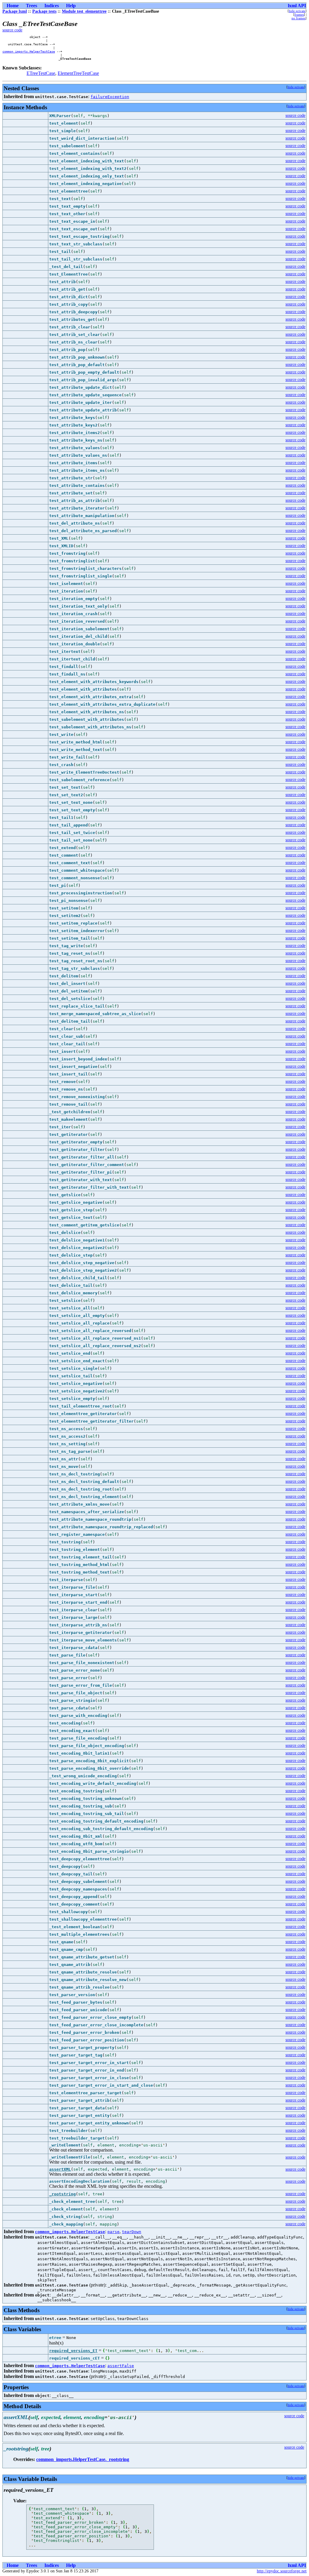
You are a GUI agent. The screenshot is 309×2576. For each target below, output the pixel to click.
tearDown (132, 2232)
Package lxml (15, 11)
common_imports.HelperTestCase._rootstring (83, 2459)
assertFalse (121, 2366)
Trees (32, 6)
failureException (110, 97)
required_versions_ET (73, 2351)
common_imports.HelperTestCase (29, 51)
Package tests (44, 11)
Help (71, 6)
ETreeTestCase (41, 73)
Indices (52, 6)
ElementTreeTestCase (78, 73)
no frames (298, 18)
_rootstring (62, 2194)
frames (299, 14)
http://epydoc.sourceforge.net (282, 2571)
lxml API (297, 6)
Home (13, 6)
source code (12, 30)
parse (113, 2232)
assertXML (60, 2169)
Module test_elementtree (84, 11)
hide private (297, 11)
